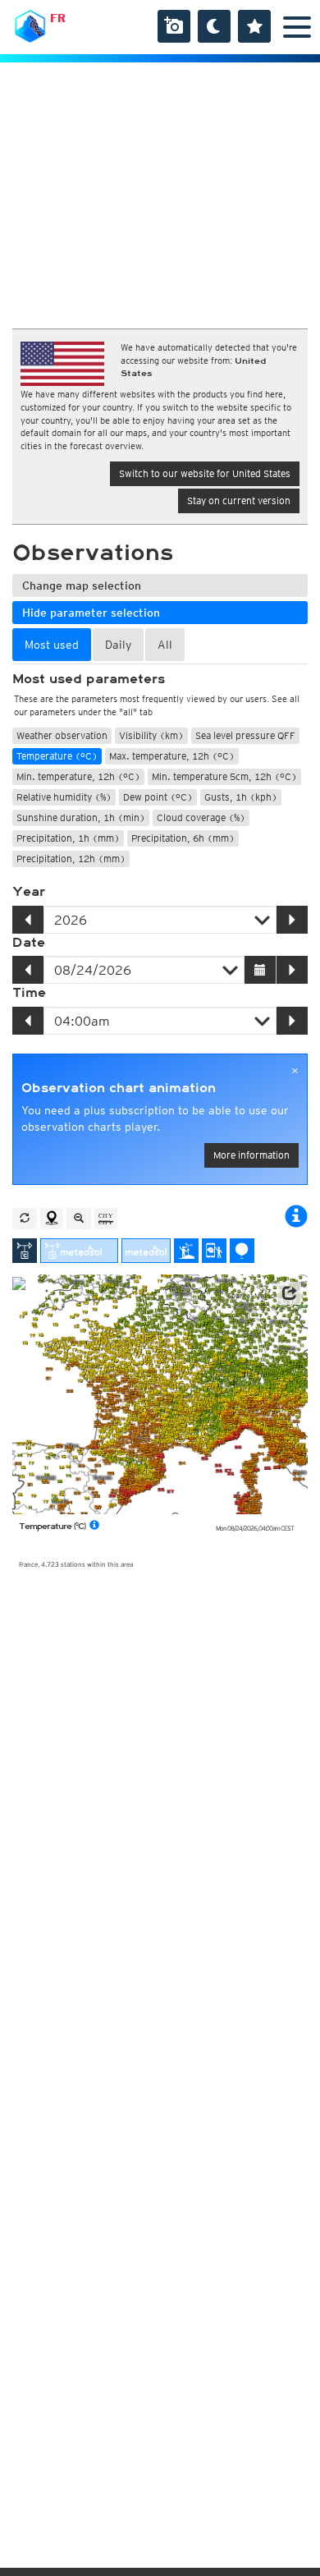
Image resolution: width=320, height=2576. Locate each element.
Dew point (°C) (158, 797)
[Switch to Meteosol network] (146, 1251)
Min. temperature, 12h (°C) (78, 776)
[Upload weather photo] (174, 26)
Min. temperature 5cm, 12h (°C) (224, 776)
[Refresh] (25, 1219)
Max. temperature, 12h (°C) (172, 756)
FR (58, 18)
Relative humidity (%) (64, 797)
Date (29, 943)
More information (251, 1155)
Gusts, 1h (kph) (241, 797)
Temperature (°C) (57, 756)
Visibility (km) (151, 735)
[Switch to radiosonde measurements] (242, 1251)
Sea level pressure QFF (245, 735)
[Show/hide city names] (106, 1219)
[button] (289, 1293)
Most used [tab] (52, 645)
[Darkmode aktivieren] (214, 26)
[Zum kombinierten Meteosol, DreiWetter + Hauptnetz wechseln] (79, 1251)
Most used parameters (89, 679)
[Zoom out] (79, 1219)
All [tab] (165, 645)
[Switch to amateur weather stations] (186, 1251)
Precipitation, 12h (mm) (71, 859)
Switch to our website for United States (205, 473)
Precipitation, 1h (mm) (68, 838)
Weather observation (62, 735)
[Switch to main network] (25, 1251)
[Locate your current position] (52, 1219)
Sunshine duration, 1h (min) (81, 817)
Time (29, 993)
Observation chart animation (119, 1088)
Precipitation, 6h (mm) (183, 838)
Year (29, 892)
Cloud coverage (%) (201, 817)
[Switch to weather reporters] (214, 1251)
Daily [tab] (118, 645)
